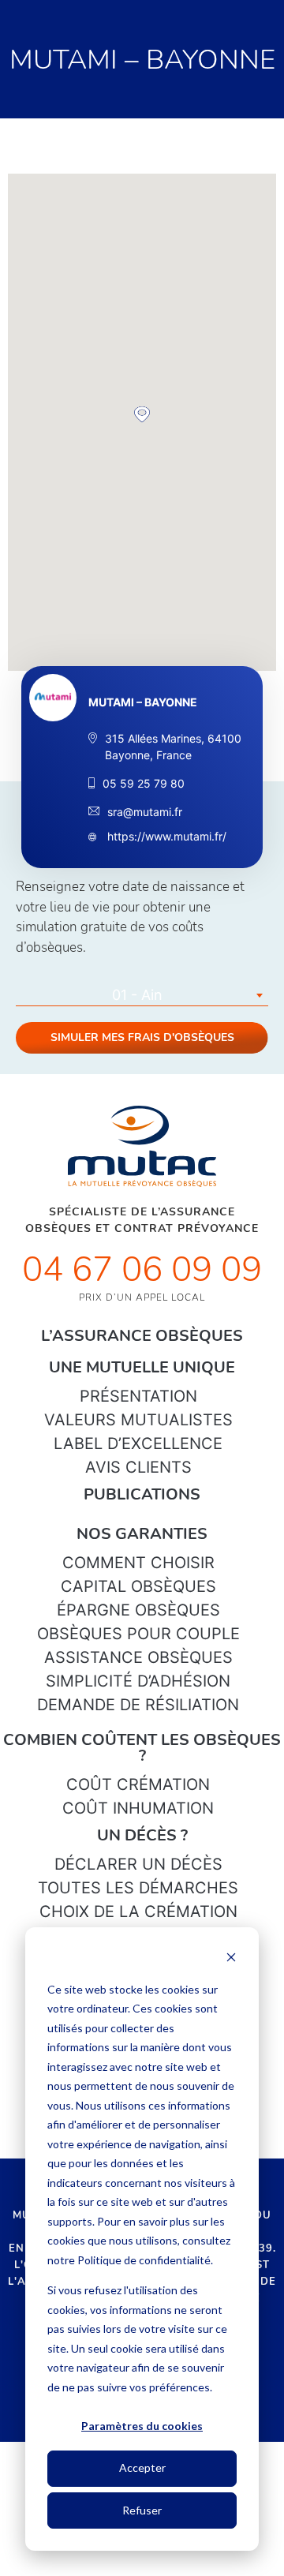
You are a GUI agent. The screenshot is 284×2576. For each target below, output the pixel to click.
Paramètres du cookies (142, 2426)
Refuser (142, 2510)
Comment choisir (138, 1563)
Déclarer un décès (138, 1864)
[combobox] (142, 995)
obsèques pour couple (138, 1634)
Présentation (138, 1396)
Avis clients (138, 1467)
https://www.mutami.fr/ (165, 836)
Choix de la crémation (138, 1911)
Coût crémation (138, 1784)
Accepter (142, 2467)
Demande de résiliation (138, 1705)
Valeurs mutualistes (138, 1420)
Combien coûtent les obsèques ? (142, 1748)
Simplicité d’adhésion (138, 1681)
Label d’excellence (138, 1443)
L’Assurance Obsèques (142, 1336)
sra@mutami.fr (145, 812)
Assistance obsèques (138, 1657)
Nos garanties (142, 1534)
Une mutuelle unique (142, 1367)
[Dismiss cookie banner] (231, 1959)
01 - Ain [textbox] (137, 995)
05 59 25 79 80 (144, 783)
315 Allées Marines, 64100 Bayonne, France (173, 747)
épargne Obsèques (138, 1610)
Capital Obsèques (138, 1586)
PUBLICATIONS (142, 1494)
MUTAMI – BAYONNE (143, 702)
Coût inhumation (138, 1808)
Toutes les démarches (138, 1888)
